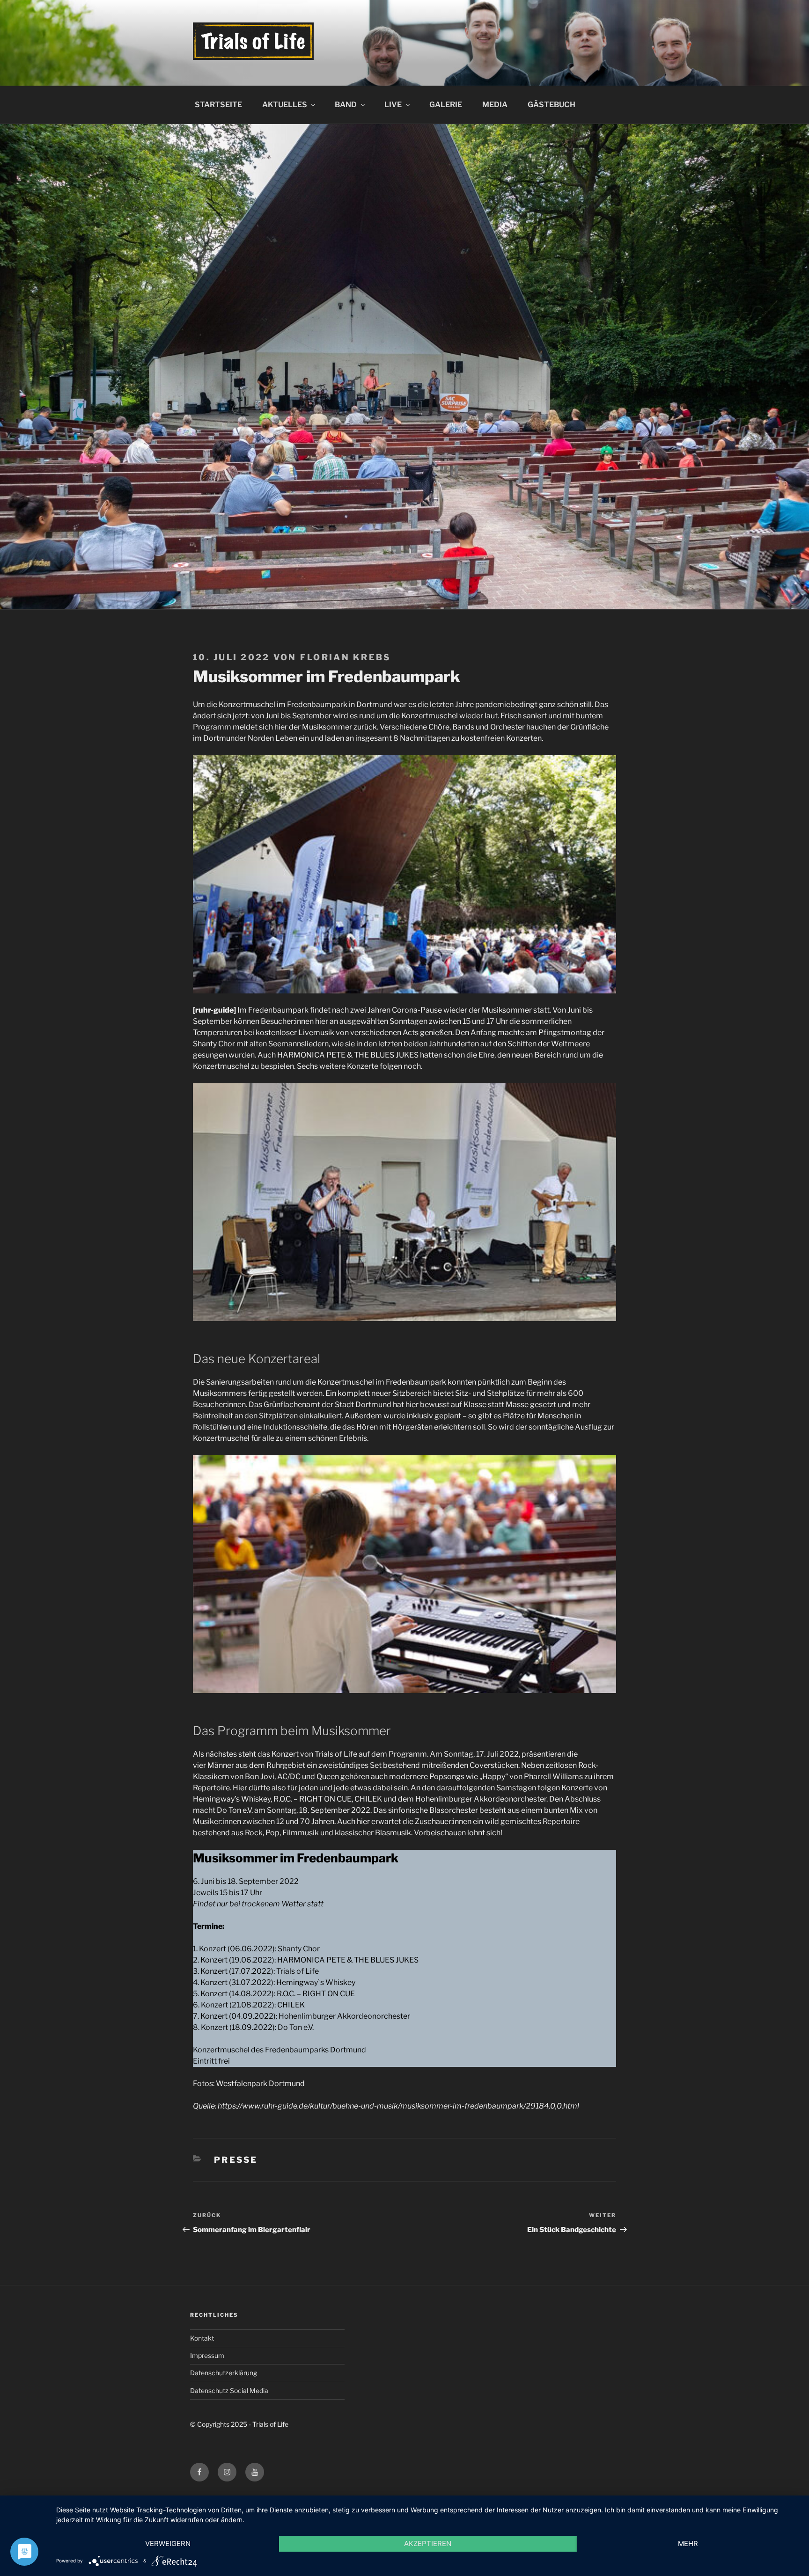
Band (346, 105)
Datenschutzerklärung (224, 2373)
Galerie (446, 105)
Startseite (218, 105)
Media (495, 105)
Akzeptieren (428, 2543)
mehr (688, 2543)
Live (393, 105)
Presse (236, 2160)
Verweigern (168, 2543)
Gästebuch (552, 105)
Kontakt (202, 2338)
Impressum (207, 2355)
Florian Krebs (346, 657)
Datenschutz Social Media (229, 2390)
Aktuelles (285, 105)
